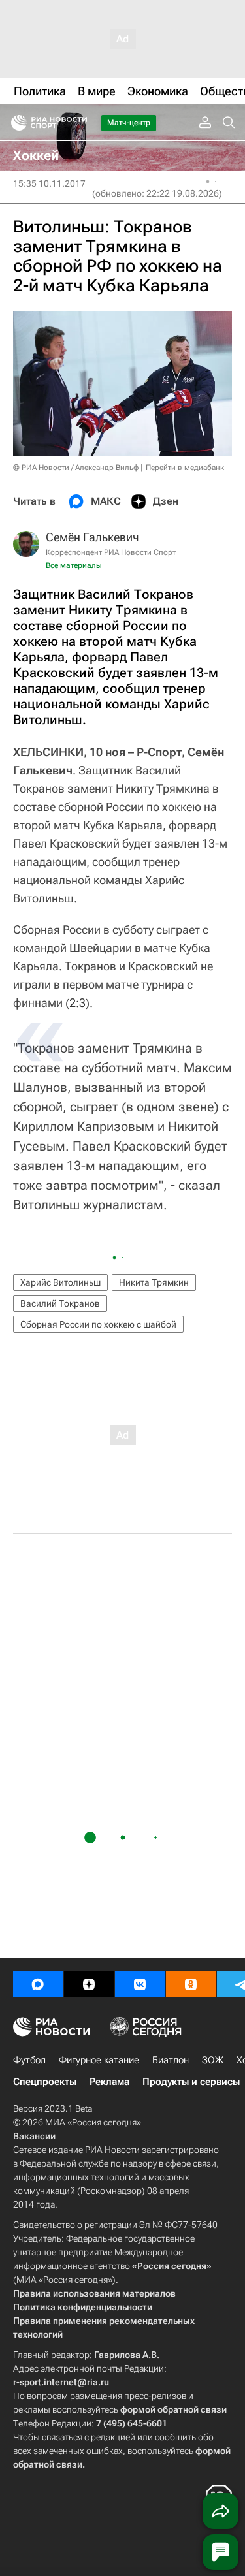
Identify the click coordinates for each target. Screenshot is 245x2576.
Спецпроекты (45, 2082)
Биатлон (171, 2060)
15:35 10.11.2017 (49, 183)
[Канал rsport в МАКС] (38, 1984)
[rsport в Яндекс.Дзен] (89, 1984)
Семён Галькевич (92, 537)
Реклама (109, 2082)
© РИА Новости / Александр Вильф (76, 468)
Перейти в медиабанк (185, 468)
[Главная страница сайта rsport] (78, 123)
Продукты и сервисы (191, 2082)
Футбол (29, 2060)
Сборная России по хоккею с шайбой (98, 1324)
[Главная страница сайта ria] (15, 123)
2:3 (77, 1003)
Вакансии (34, 2136)
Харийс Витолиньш (60, 1282)
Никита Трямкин (154, 1282)
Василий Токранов (60, 1303)
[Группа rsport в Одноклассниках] (191, 1984)
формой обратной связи (173, 2409)
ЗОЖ (213, 2060)
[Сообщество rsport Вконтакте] (140, 1984)
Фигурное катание (99, 2060)
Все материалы (74, 565)
